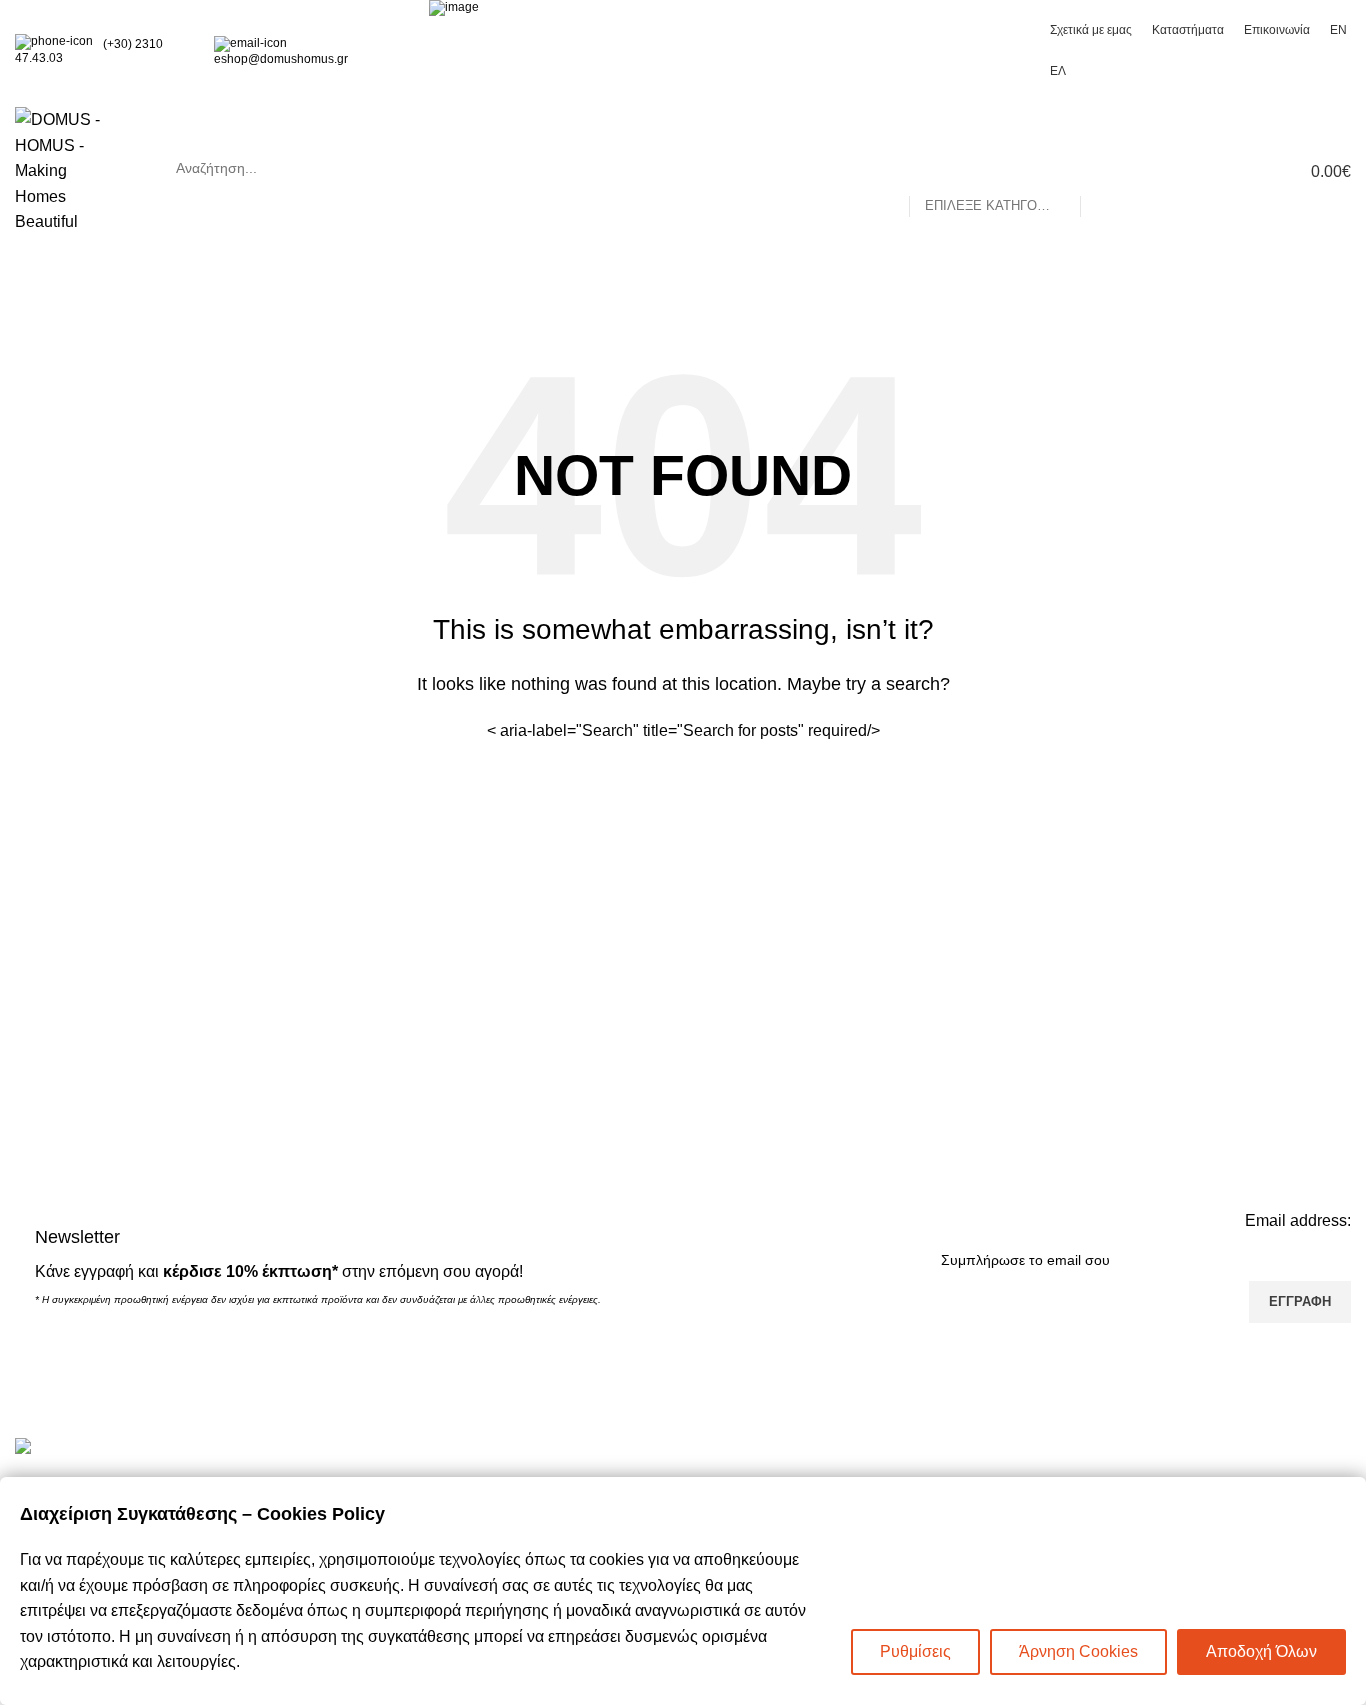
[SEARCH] (1104, 168)
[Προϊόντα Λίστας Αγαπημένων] (1211, 171)
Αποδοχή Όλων (1261, 1651)
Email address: (1298, 1220)
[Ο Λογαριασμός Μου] (1175, 171)
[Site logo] (68, 169)
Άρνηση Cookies (1078, 1651)
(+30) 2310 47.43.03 (89, 51)
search (644, 168)
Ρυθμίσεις (915, 1651)
